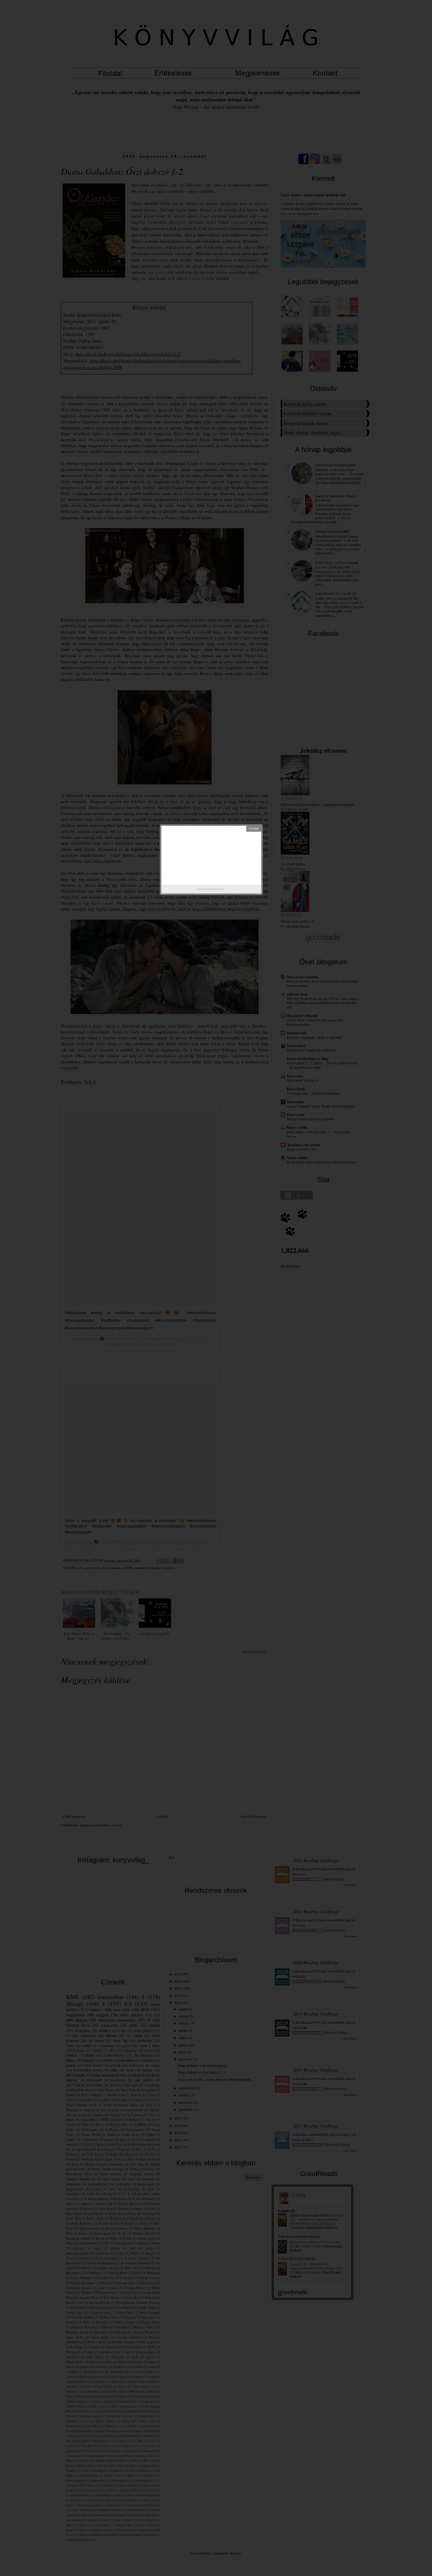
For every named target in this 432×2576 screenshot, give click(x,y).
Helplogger (217, 889)
